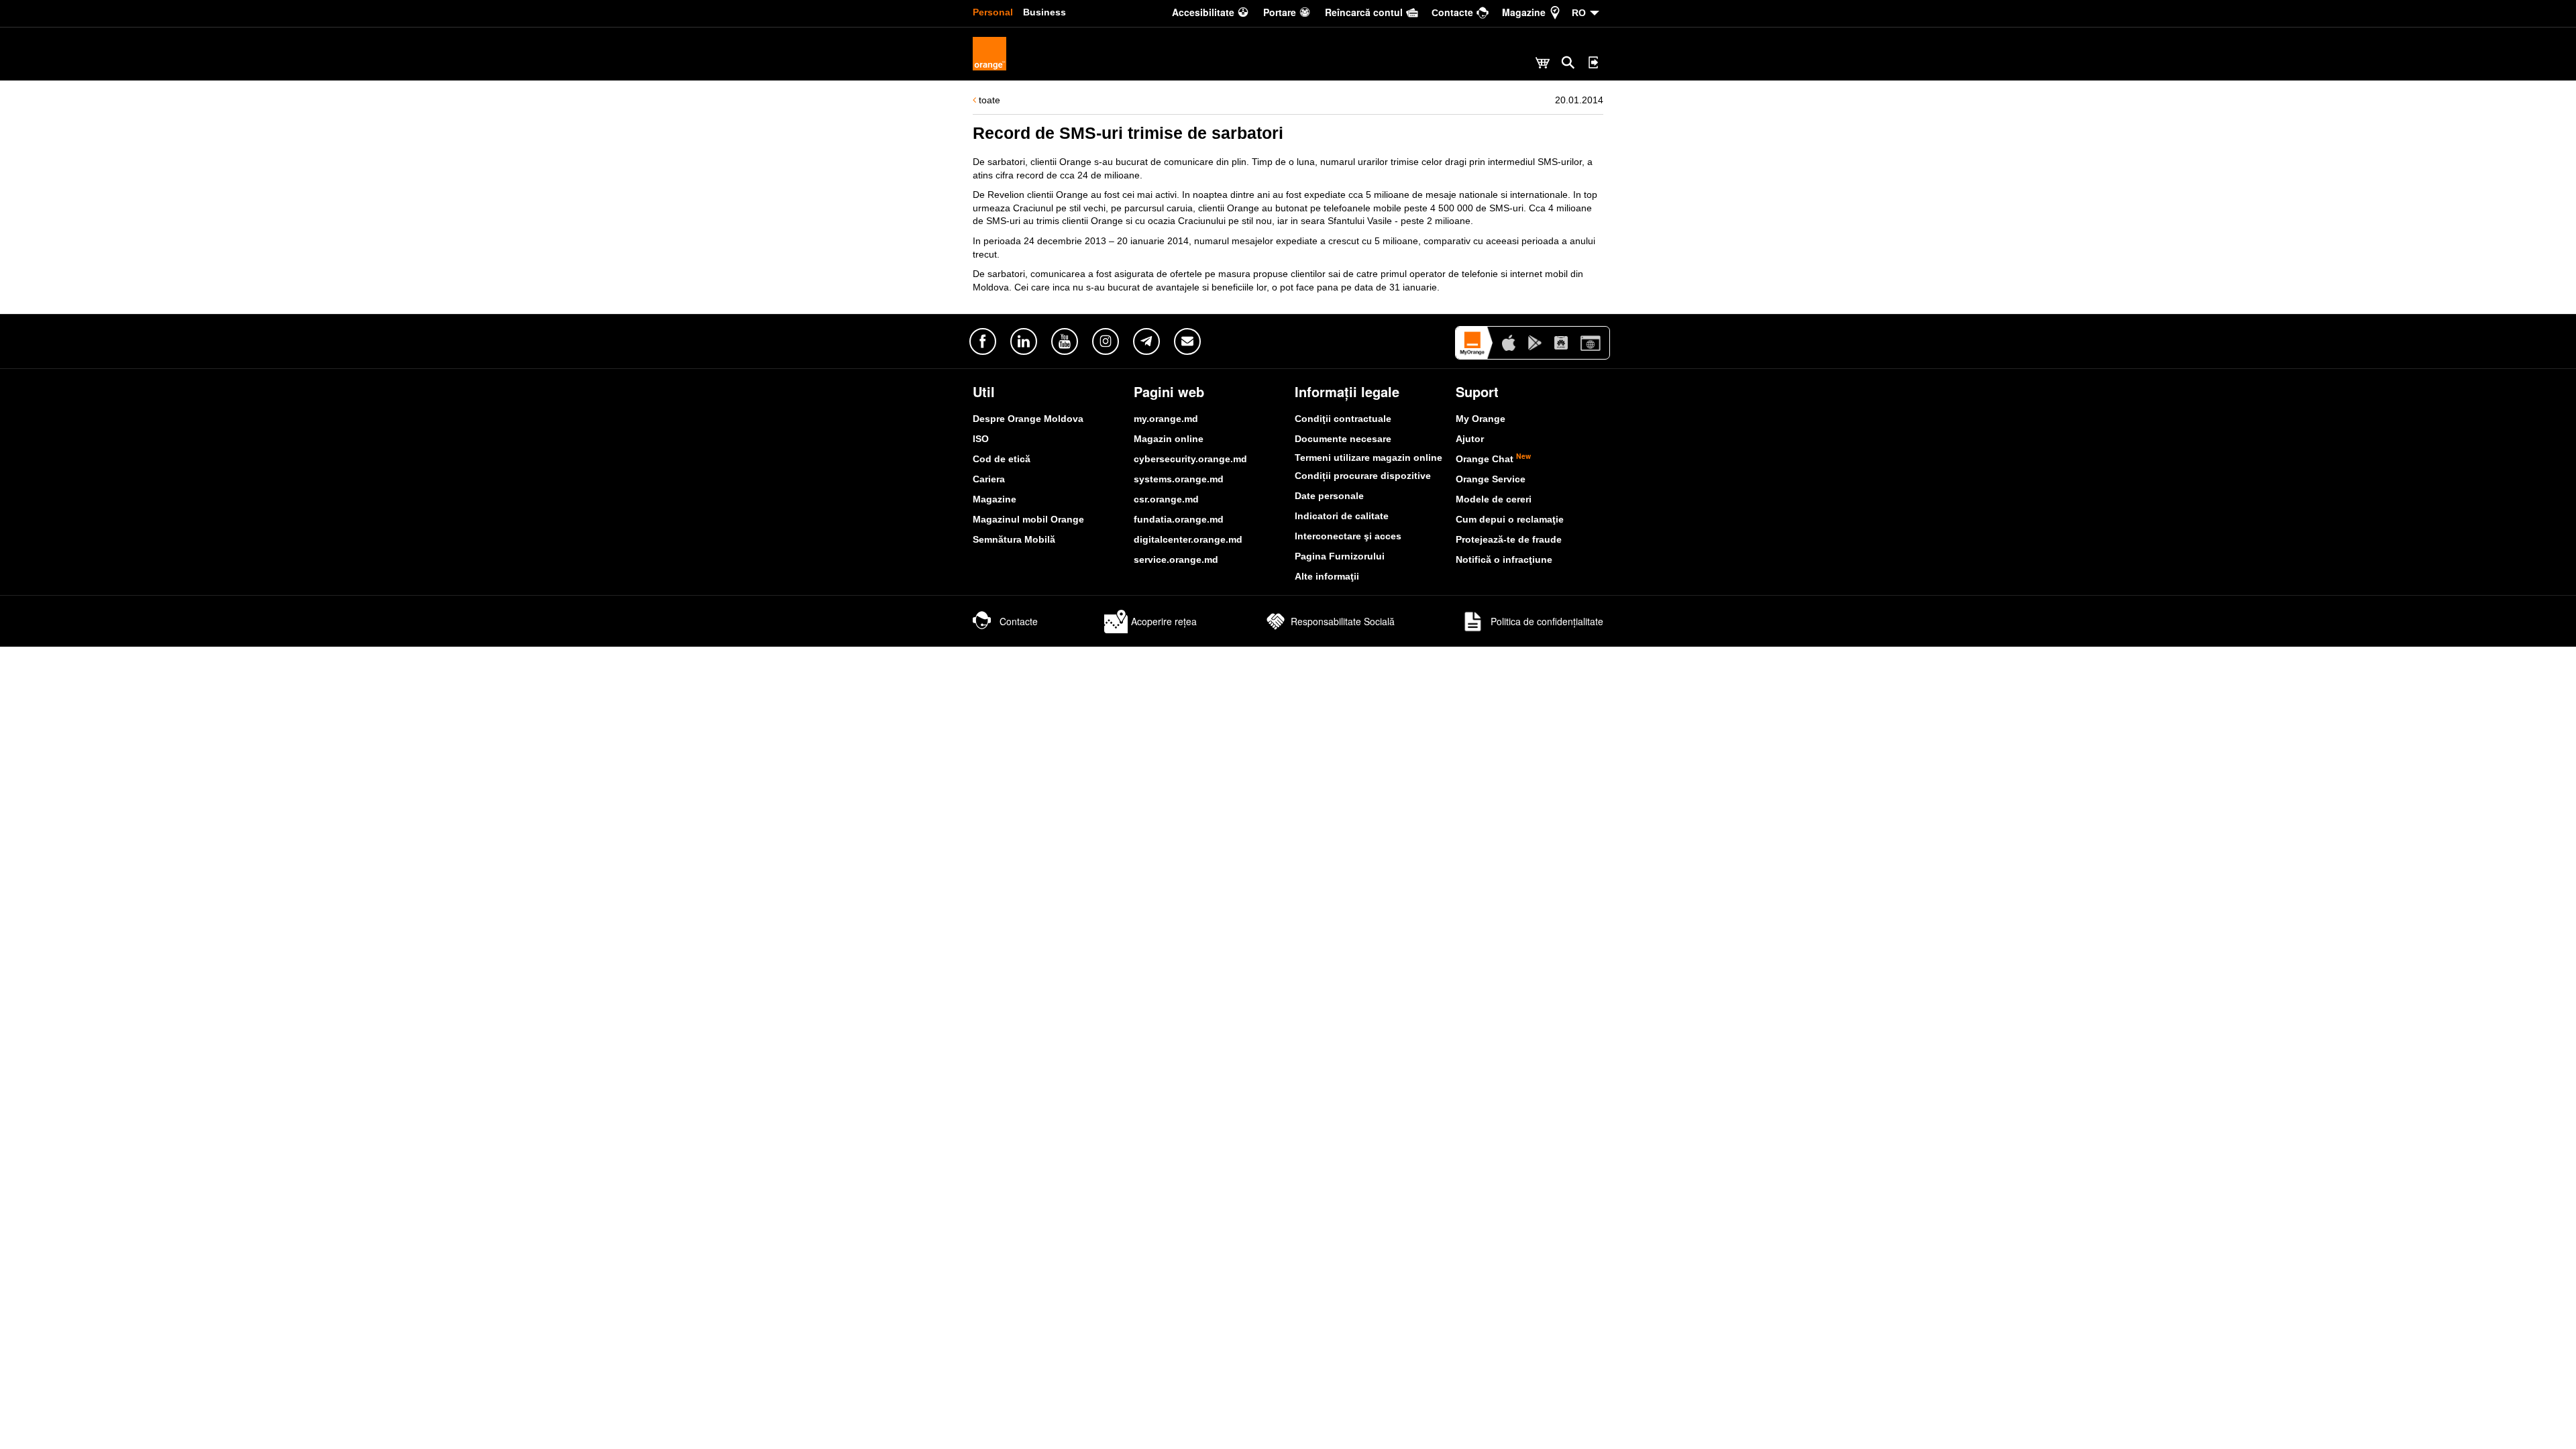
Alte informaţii (1327, 576)
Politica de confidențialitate (1546, 621)
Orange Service (1491, 479)
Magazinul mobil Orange (1028, 519)
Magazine (995, 499)
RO (1579, 13)
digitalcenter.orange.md (1188, 539)
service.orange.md (1176, 559)
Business (1044, 12)
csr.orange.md (1166, 499)
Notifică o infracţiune (1504, 559)
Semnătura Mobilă (1014, 539)
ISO (981, 439)
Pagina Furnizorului (1340, 556)
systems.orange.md (1179, 479)
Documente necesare (1343, 439)
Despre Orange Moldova (1028, 419)
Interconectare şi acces (1348, 536)
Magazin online (1169, 439)
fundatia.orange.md (1179, 519)
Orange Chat (1493, 459)
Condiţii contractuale (1343, 419)
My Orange (1481, 419)
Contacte (1019, 621)
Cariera (989, 479)
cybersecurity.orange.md (1190, 459)
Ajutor (1470, 439)
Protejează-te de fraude (1509, 539)
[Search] (1568, 62)
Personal (993, 12)
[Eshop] (1543, 64)
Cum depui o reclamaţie (1510, 519)
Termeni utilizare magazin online (1368, 458)
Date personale (1329, 496)
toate (988, 100)
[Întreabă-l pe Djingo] (2546, 1419)
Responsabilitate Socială (1343, 621)
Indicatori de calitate (1342, 516)
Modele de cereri (1494, 499)
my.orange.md (1166, 419)
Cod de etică (1002, 459)
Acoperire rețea (1164, 621)
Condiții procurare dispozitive (1363, 476)
